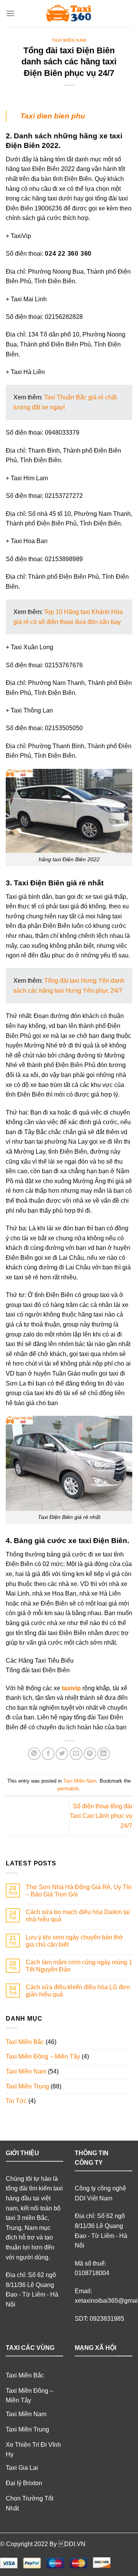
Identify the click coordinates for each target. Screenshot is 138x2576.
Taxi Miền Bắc (25, 2042)
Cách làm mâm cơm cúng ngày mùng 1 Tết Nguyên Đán (79, 1966)
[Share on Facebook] (48, 1754)
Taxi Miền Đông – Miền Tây (43, 2056)
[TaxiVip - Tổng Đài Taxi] (69, 13)
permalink (68, 1789)
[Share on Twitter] (62, 1754)
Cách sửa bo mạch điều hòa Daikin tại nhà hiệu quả (78, 1916)
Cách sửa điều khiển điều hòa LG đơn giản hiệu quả (78, 1991)
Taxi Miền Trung (27, 2086)
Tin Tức (16, 2101)
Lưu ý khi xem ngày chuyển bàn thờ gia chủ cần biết (74, 1941)
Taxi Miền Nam (69, 40)
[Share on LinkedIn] (104, 1754)
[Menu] (10, 13)
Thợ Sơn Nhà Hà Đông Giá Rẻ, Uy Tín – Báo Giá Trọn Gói (79, 1891)
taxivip (71, 1688)
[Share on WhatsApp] (34, 1754)
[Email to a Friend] (76, 1754)
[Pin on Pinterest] (90, 1754)
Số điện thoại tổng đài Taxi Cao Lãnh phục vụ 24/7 (101, 1816)
